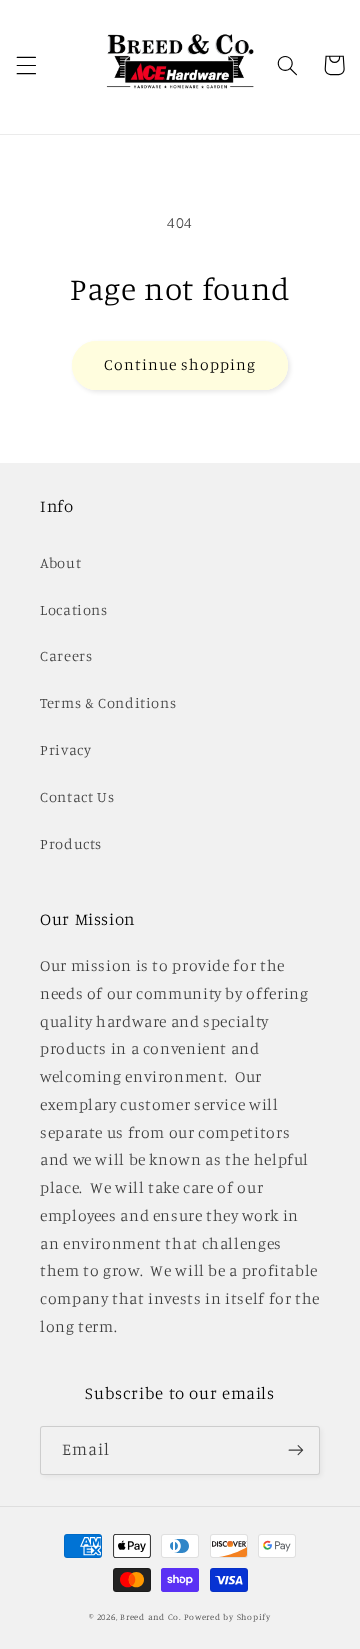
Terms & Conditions (108, 702)
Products (71, 843)
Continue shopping (180, 364)
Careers (66, 655)
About (60, 562)
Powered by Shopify (227, 1616)
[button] (26, 65)
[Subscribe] (296, 1450)
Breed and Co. (151, 1616)
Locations (74, 609)
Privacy (65, 749)
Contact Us (77, 796)
